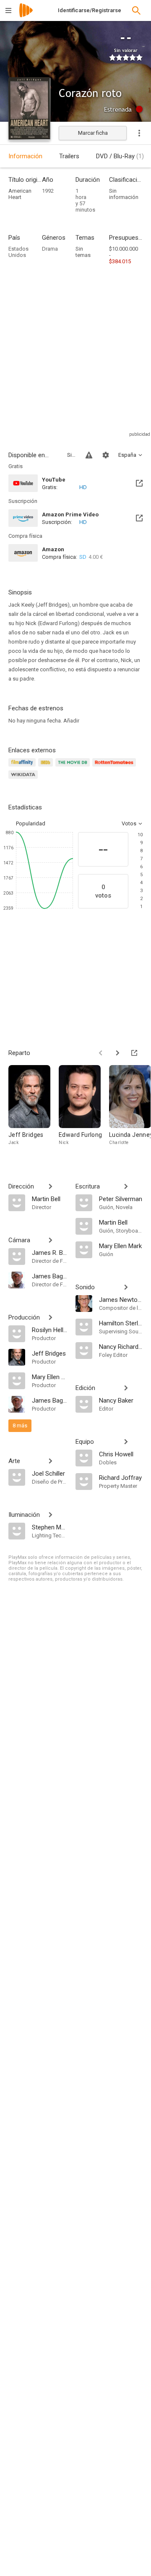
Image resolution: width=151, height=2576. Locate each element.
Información (25, 156)
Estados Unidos (18, 252)
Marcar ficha (93, 133)
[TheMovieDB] (74, 767)
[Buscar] (136, 10)
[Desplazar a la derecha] (117, 1053)
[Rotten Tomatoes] (116, 767)
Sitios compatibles (71, 455)
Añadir (71, 721)
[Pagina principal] (26, 16)
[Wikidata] (24, 779)
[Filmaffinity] (23, 767)
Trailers (69, 156)
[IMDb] (47, 767)
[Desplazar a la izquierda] (101, 1053)
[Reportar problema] (89, 455)
